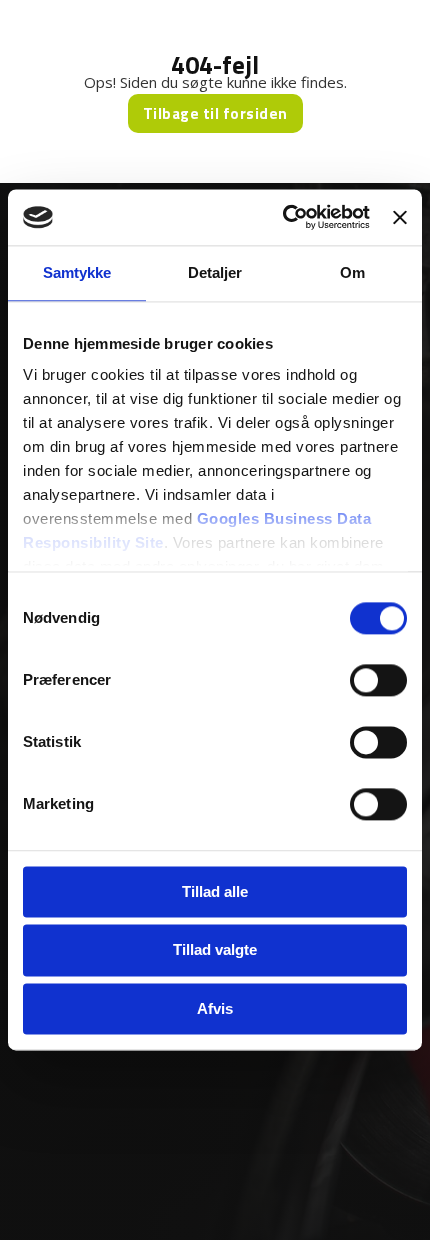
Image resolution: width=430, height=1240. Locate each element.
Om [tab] (352, 272)
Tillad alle (215, 891)
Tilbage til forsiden (215, 113)
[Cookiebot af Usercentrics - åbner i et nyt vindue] (283, 217)
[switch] (378, 680)
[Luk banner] (400, 217)
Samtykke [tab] (77, 272)
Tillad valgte (215, 950)
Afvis (215, 1008)
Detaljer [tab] (215, 272)
